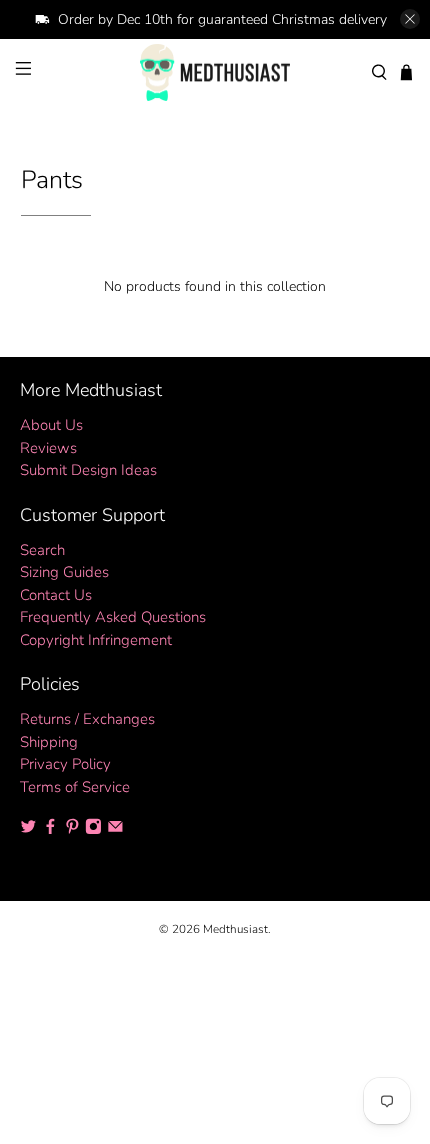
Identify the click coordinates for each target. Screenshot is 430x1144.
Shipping (49, 742)
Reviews (48, 448)
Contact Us (56, 595)
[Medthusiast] (215, 73)
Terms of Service (75, 787)
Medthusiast (235, 929)
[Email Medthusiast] (115, 830)
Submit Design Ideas (88, 470)
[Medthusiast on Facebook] (50, 830)
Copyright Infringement (96, 640)
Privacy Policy (65, 764)
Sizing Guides (64, 572)
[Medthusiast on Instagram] (93, 830)
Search (42, 550)
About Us (51, 425)
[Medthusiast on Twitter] (28, 830)
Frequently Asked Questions (113, 617)
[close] (410, 19)
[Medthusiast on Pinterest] (72, 830)
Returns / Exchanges (87, 719)
